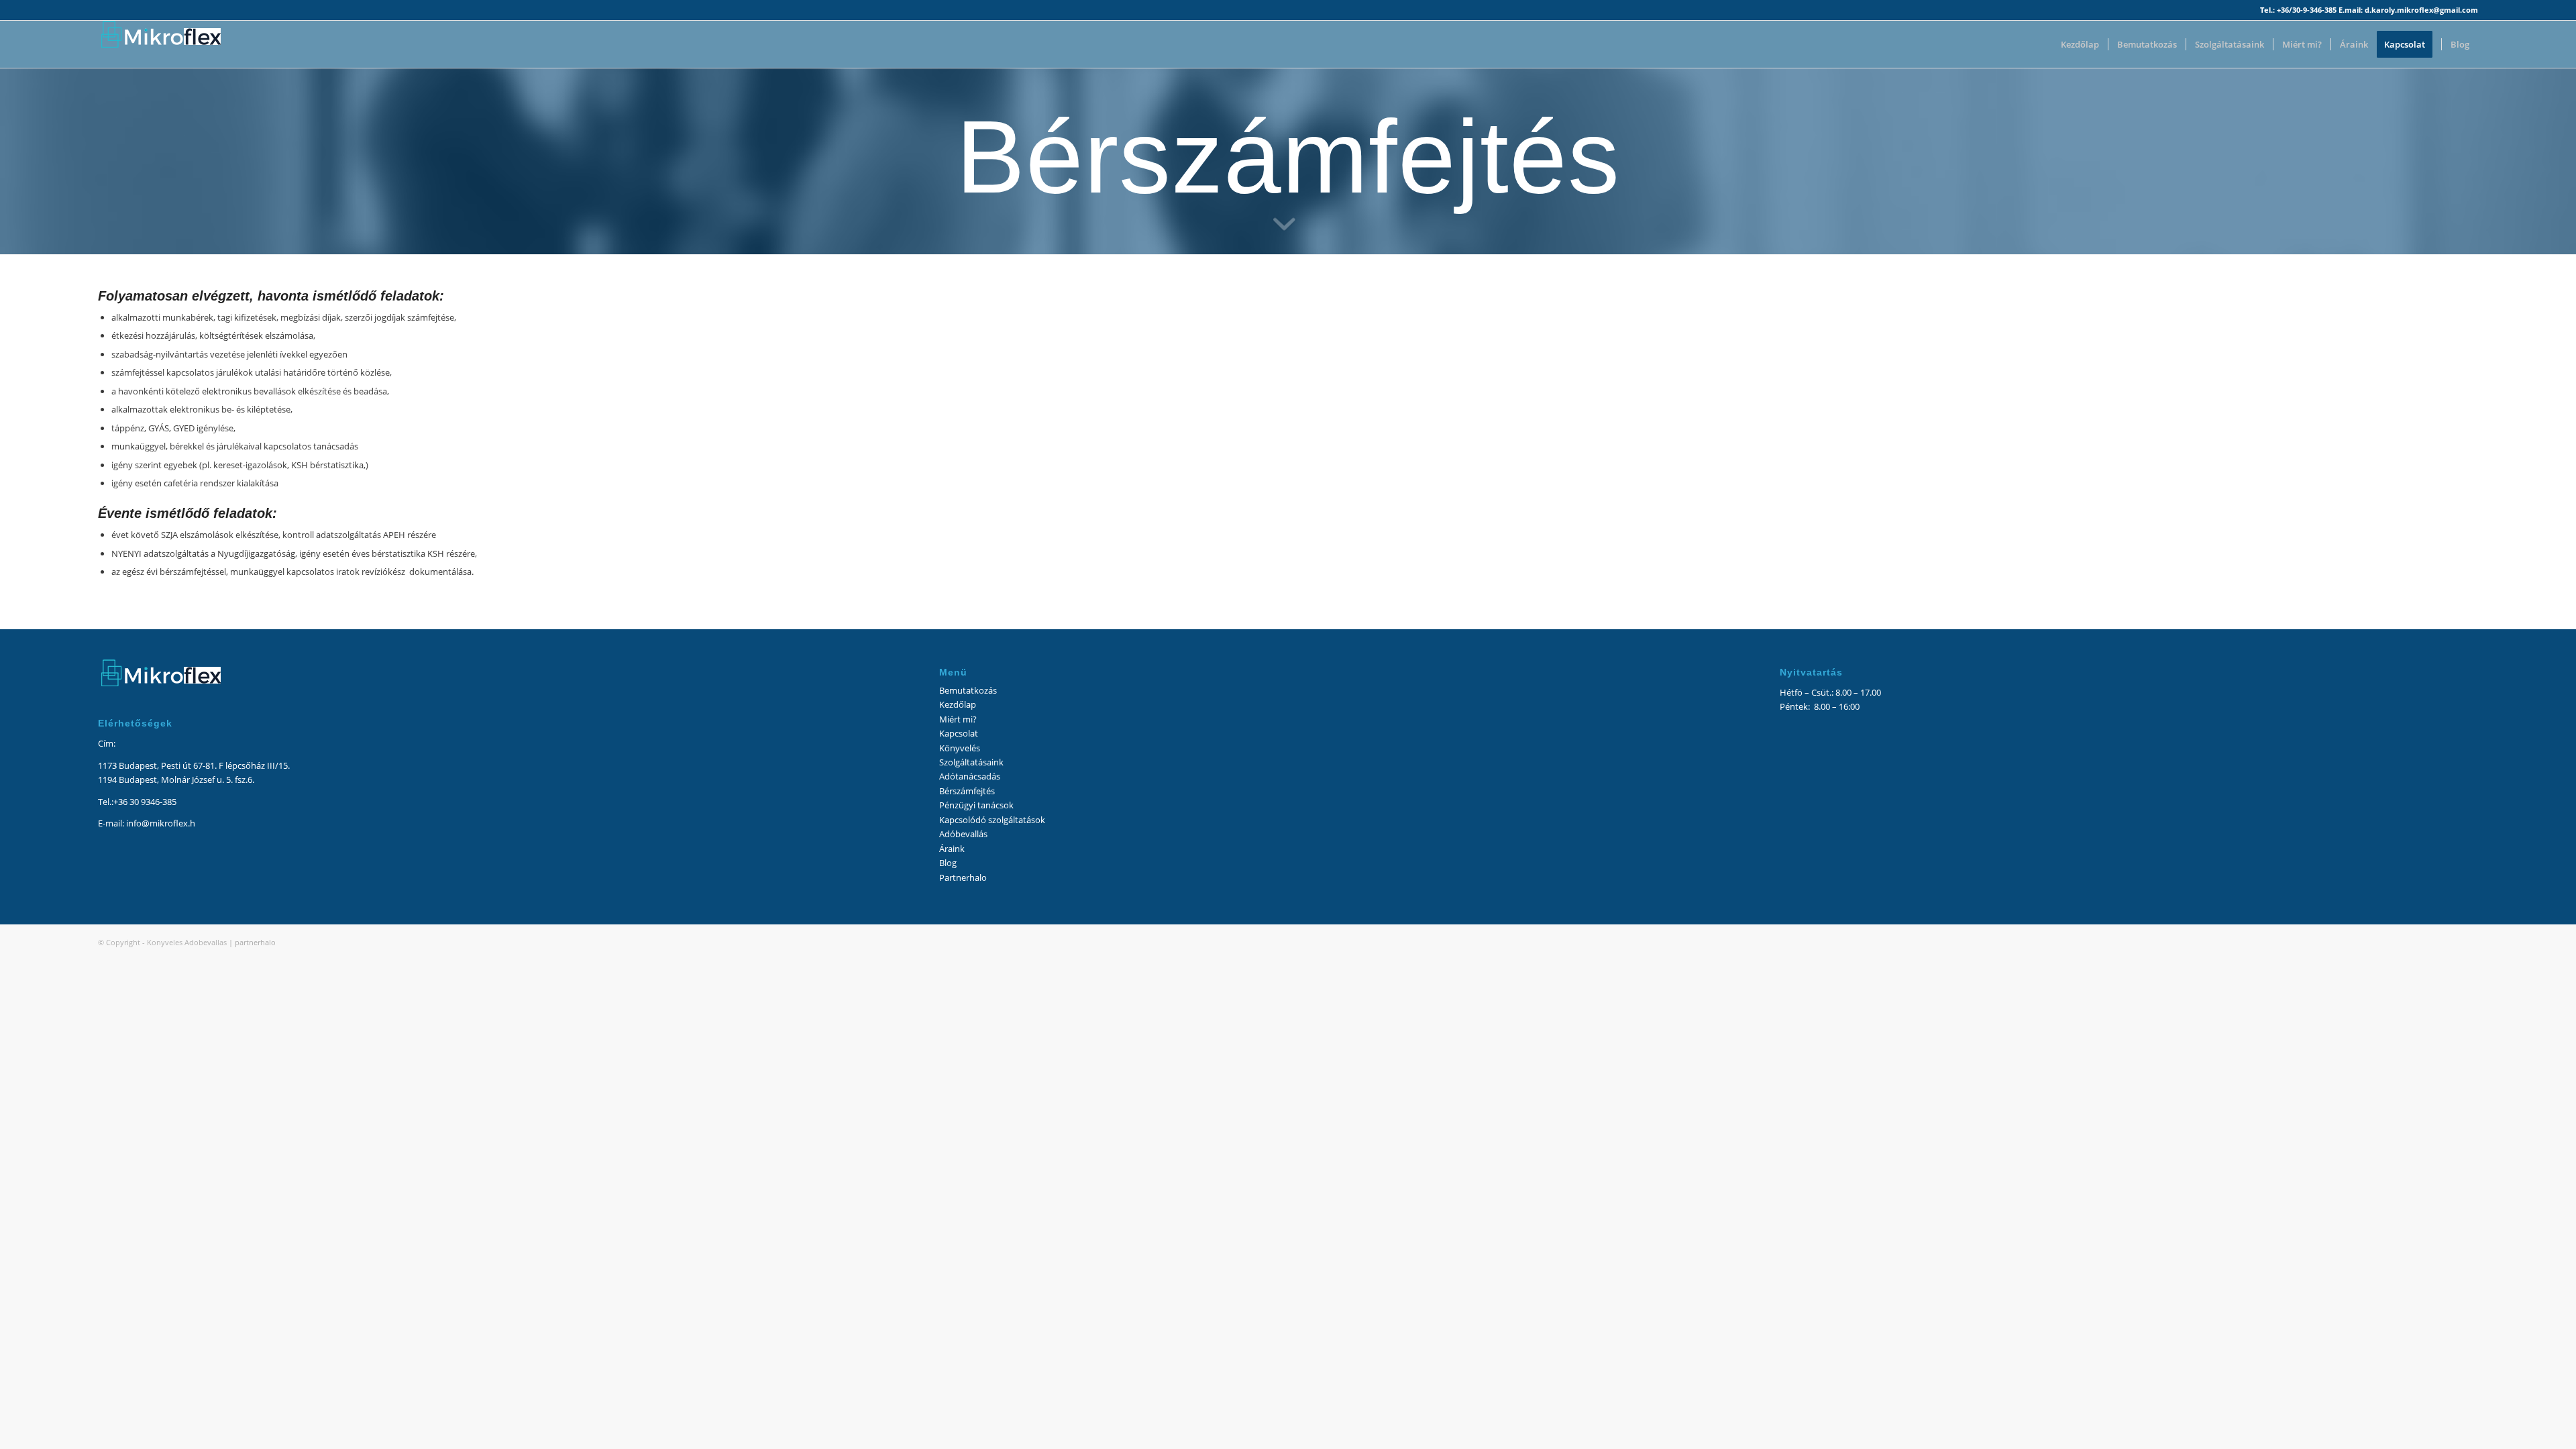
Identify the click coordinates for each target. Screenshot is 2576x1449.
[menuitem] (2080, 44)
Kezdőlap (958, 704)
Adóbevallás (963, 834)
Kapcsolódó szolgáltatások (992, 820)
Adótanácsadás (970, 776)
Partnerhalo (963, 877)
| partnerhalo (252, 942)
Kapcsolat (959, 733)
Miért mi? (958, 719)
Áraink (952, 849)
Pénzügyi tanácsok (976, 805)
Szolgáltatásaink (971, 762)
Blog (948, 863)
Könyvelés (960, 748)
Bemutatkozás (968, 690)
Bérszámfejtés (967, 791)
